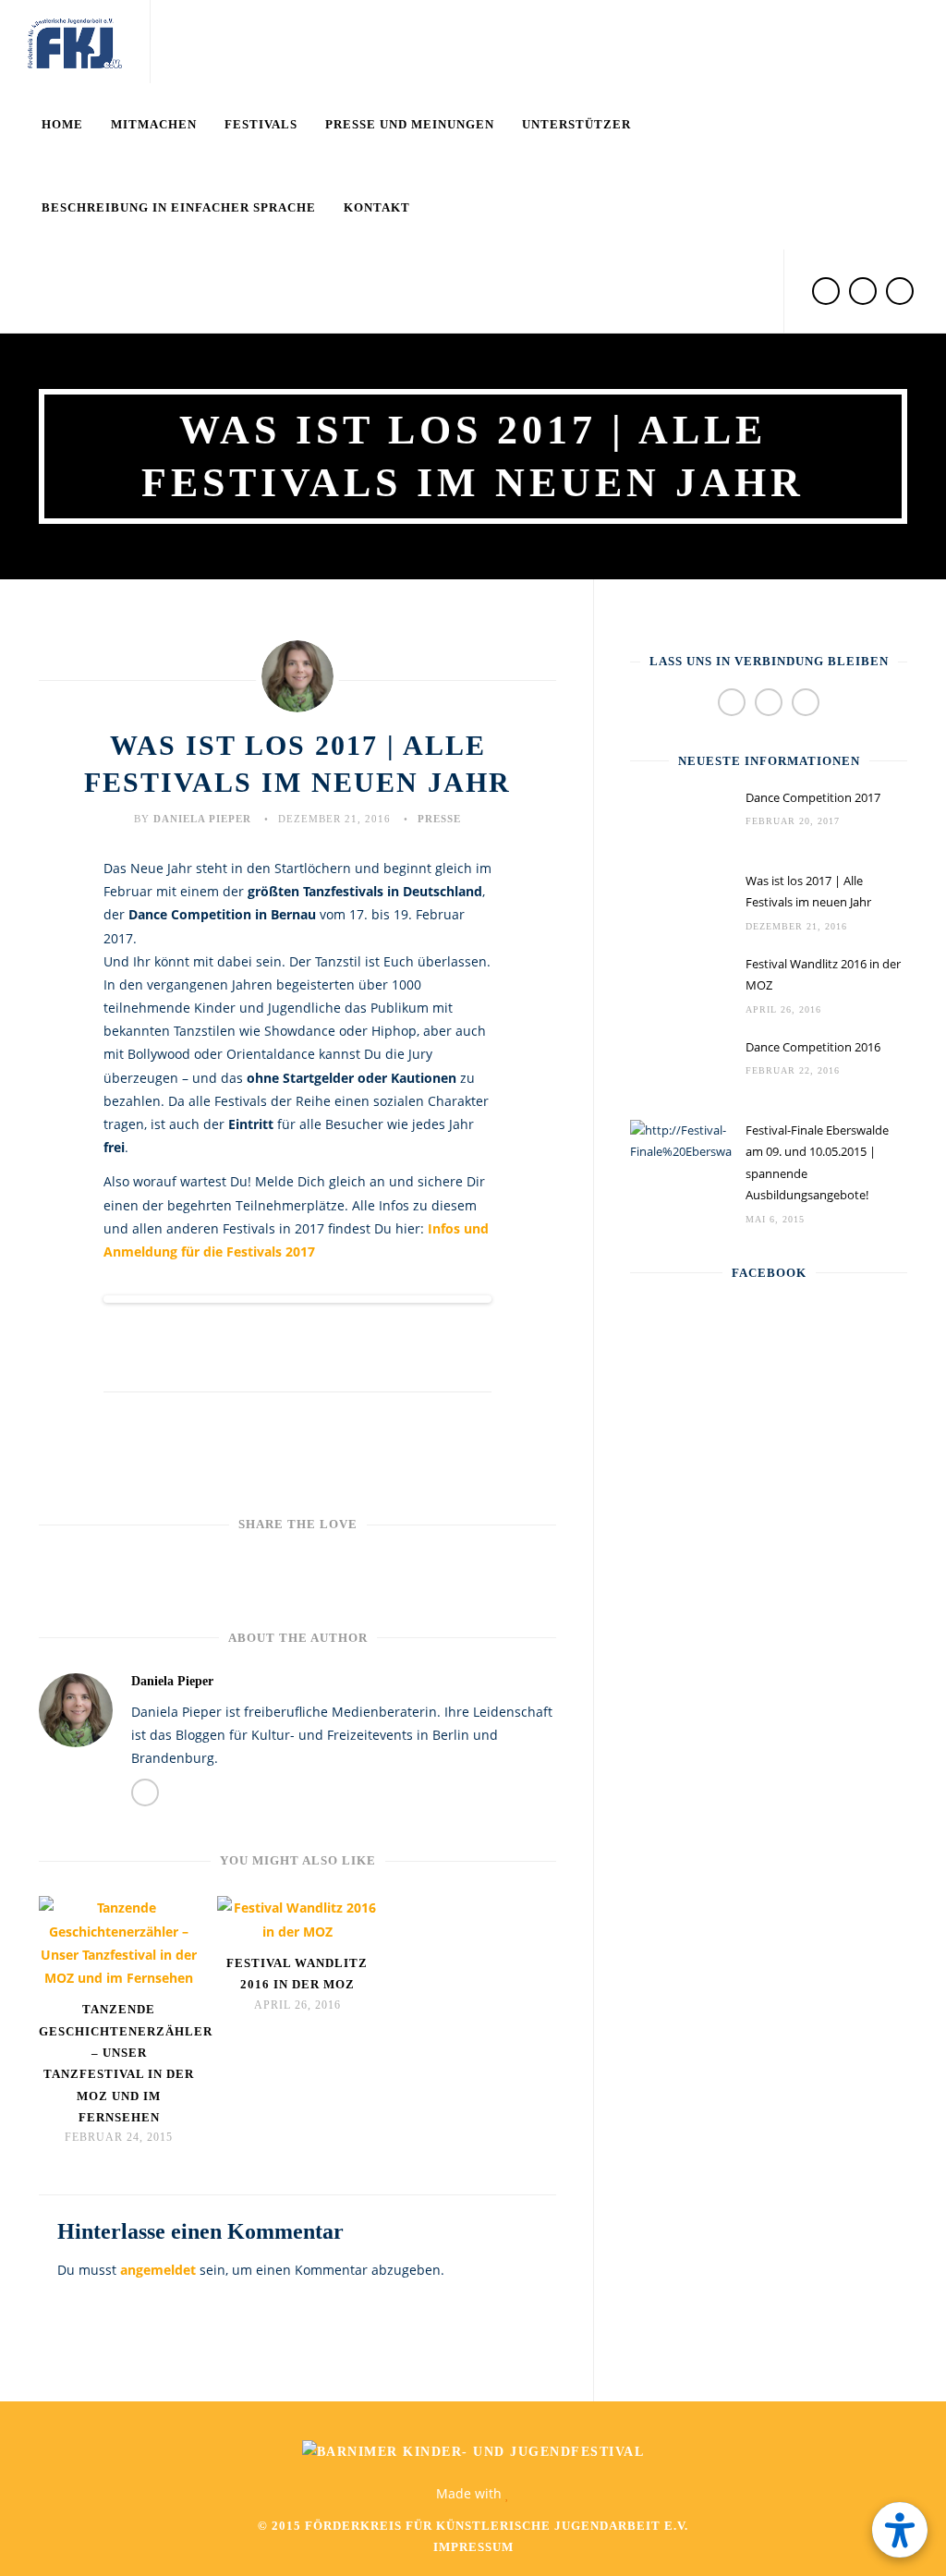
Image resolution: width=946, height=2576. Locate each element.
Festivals (261, 124)
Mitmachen (154, 124)
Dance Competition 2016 (813, 1047)
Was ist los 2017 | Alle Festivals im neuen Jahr (808, 891)
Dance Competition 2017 (813, 797)
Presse (439, 819)
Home (62, 124)
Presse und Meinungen (410, 124)
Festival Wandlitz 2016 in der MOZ (297, 1974)
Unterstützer (576, 124)
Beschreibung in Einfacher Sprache (179, 207)
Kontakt (377, 207)
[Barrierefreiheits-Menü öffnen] (900, 2530)
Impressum (473, 2547)
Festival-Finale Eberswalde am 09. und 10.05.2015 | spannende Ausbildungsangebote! (817, 1162)
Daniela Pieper (202, 819)
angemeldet (158, 2270)
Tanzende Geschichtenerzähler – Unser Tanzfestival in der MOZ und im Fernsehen (119, 2063)
